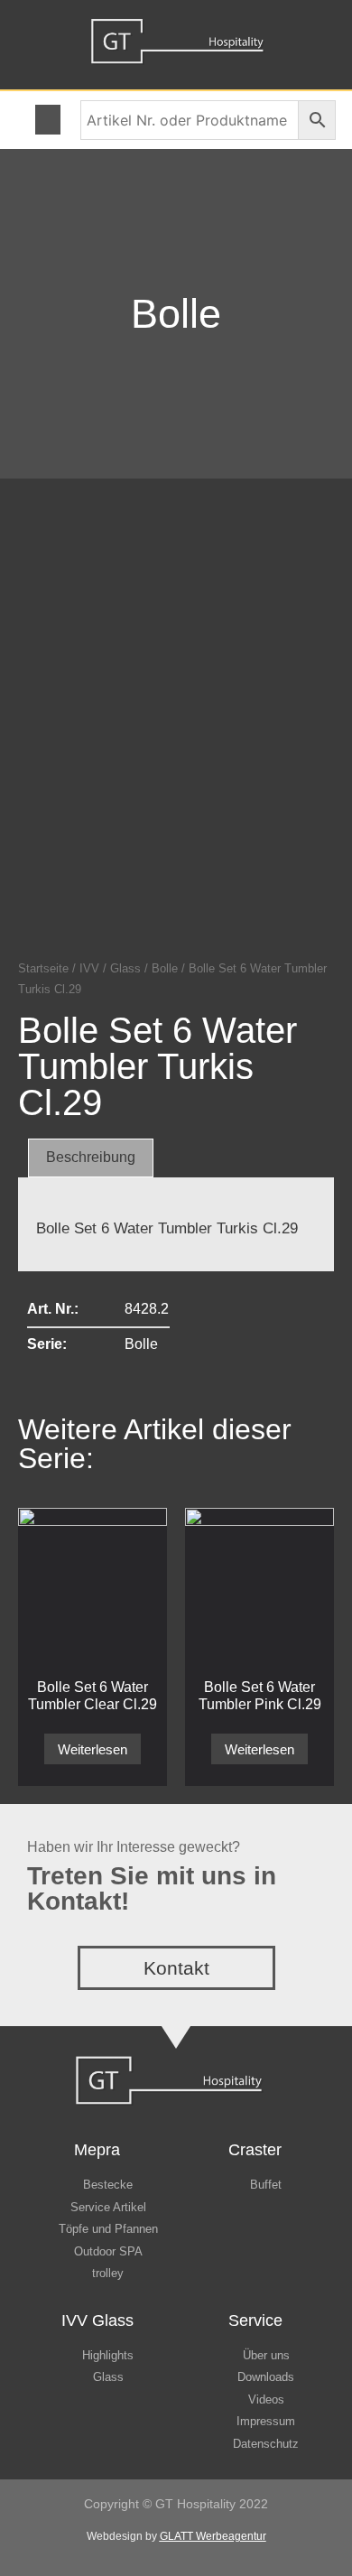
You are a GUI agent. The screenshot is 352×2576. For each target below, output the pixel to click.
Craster (255, 2150)
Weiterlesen (93, 1749)
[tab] (91, 1158)
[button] (48, 120)
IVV (89, 968)
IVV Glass (97, 2320)
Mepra (97, 2150)
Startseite (43, 968)
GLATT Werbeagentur (213, 2536)
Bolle (176, 314)
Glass (125, 968)
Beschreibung (91, 1157)
